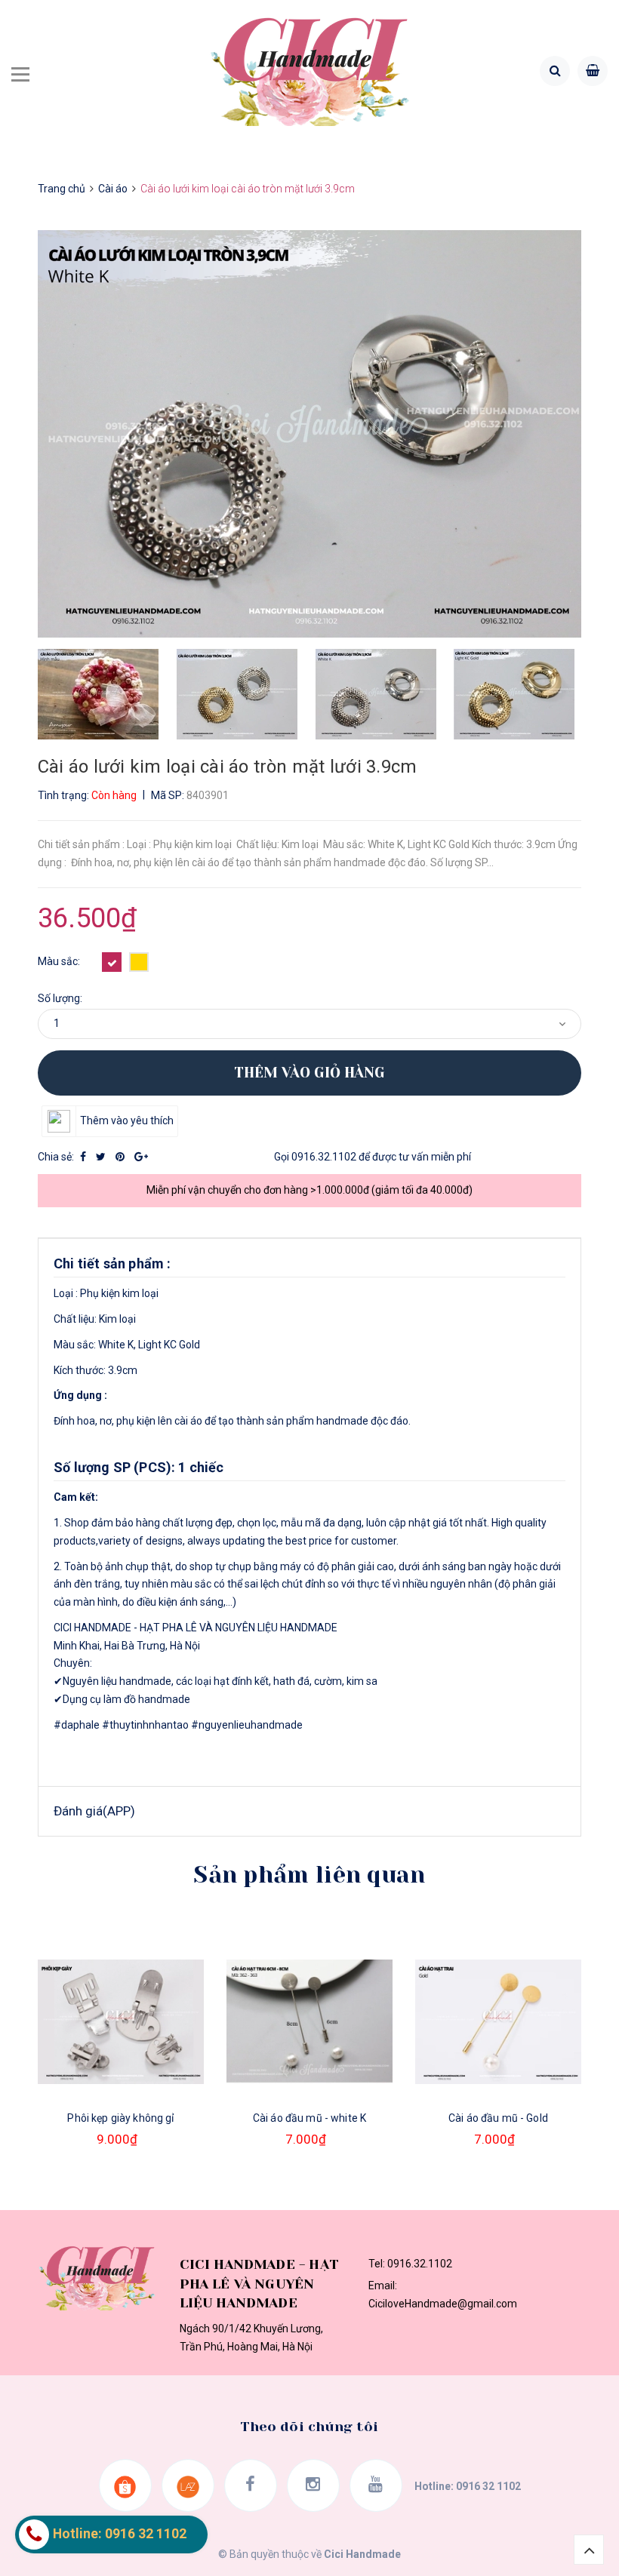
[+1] (141, 1157)
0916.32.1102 (324, 1157)
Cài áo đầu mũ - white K (309, 2118)
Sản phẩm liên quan (309, 1875)
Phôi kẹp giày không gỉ (120, 2118)
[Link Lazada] (188, 2485)
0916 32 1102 (488, 2486)
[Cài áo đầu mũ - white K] (309, 2021)
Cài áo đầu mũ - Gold (498, 2118)
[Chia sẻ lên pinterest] (121, 1157)
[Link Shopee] (125, 2485)
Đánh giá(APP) (94, 1811)
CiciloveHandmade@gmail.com (443, 2304)
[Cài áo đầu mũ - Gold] (498, 2021)
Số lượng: (60, 998)
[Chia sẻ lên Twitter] (102, 1157)
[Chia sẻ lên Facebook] (84, 1157)
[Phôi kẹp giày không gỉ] (121, 2021)
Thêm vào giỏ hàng (309, 1073)
